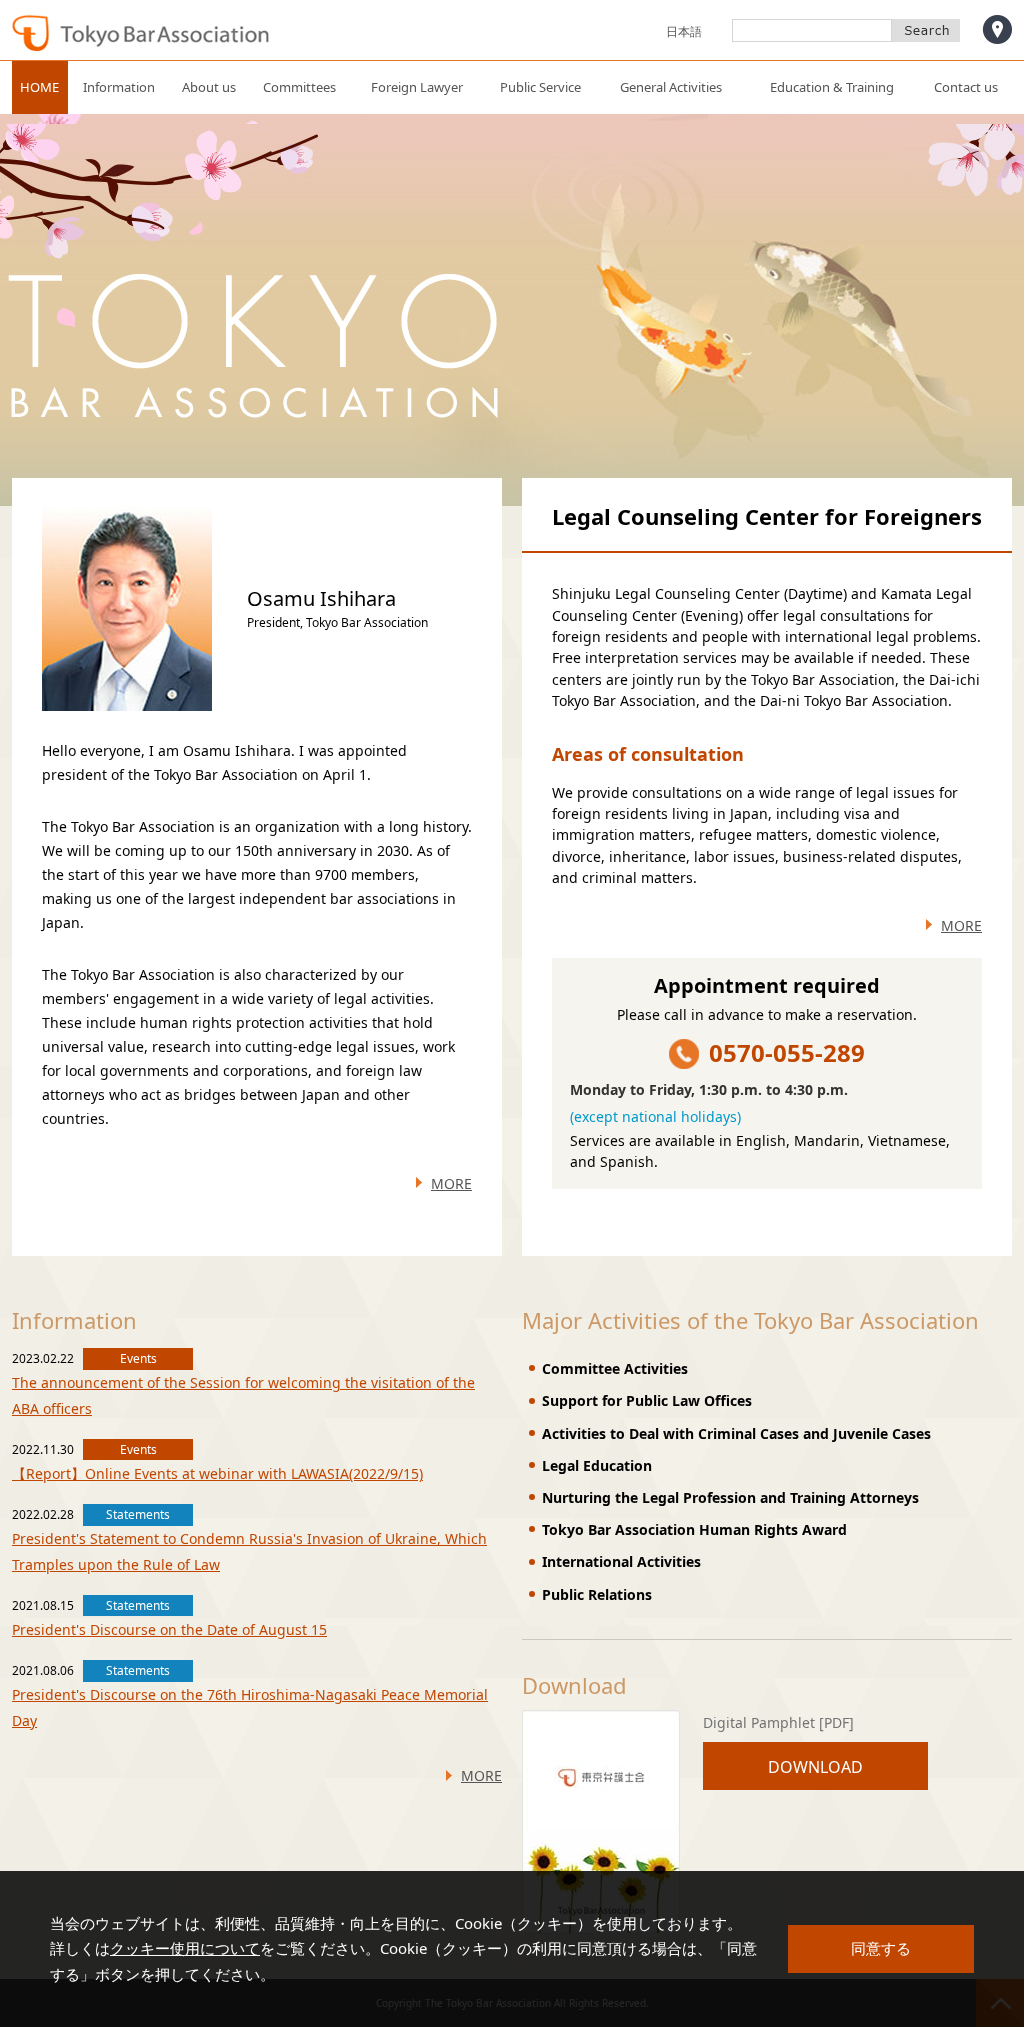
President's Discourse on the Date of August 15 (169, 1629)
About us (209, 87)
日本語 (684, 31)
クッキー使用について (185, 1948)
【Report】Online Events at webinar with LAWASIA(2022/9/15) (217, 1473)
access (997, 29)
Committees (299, 87)
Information (119, 87)
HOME (39, 87)
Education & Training (832, 87)
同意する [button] (881, 1948)
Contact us (966, 87)
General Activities (671, 87)
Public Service (540, 87)
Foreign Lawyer (417, 87)
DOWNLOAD (815, 1767)
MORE (451, 1183)
